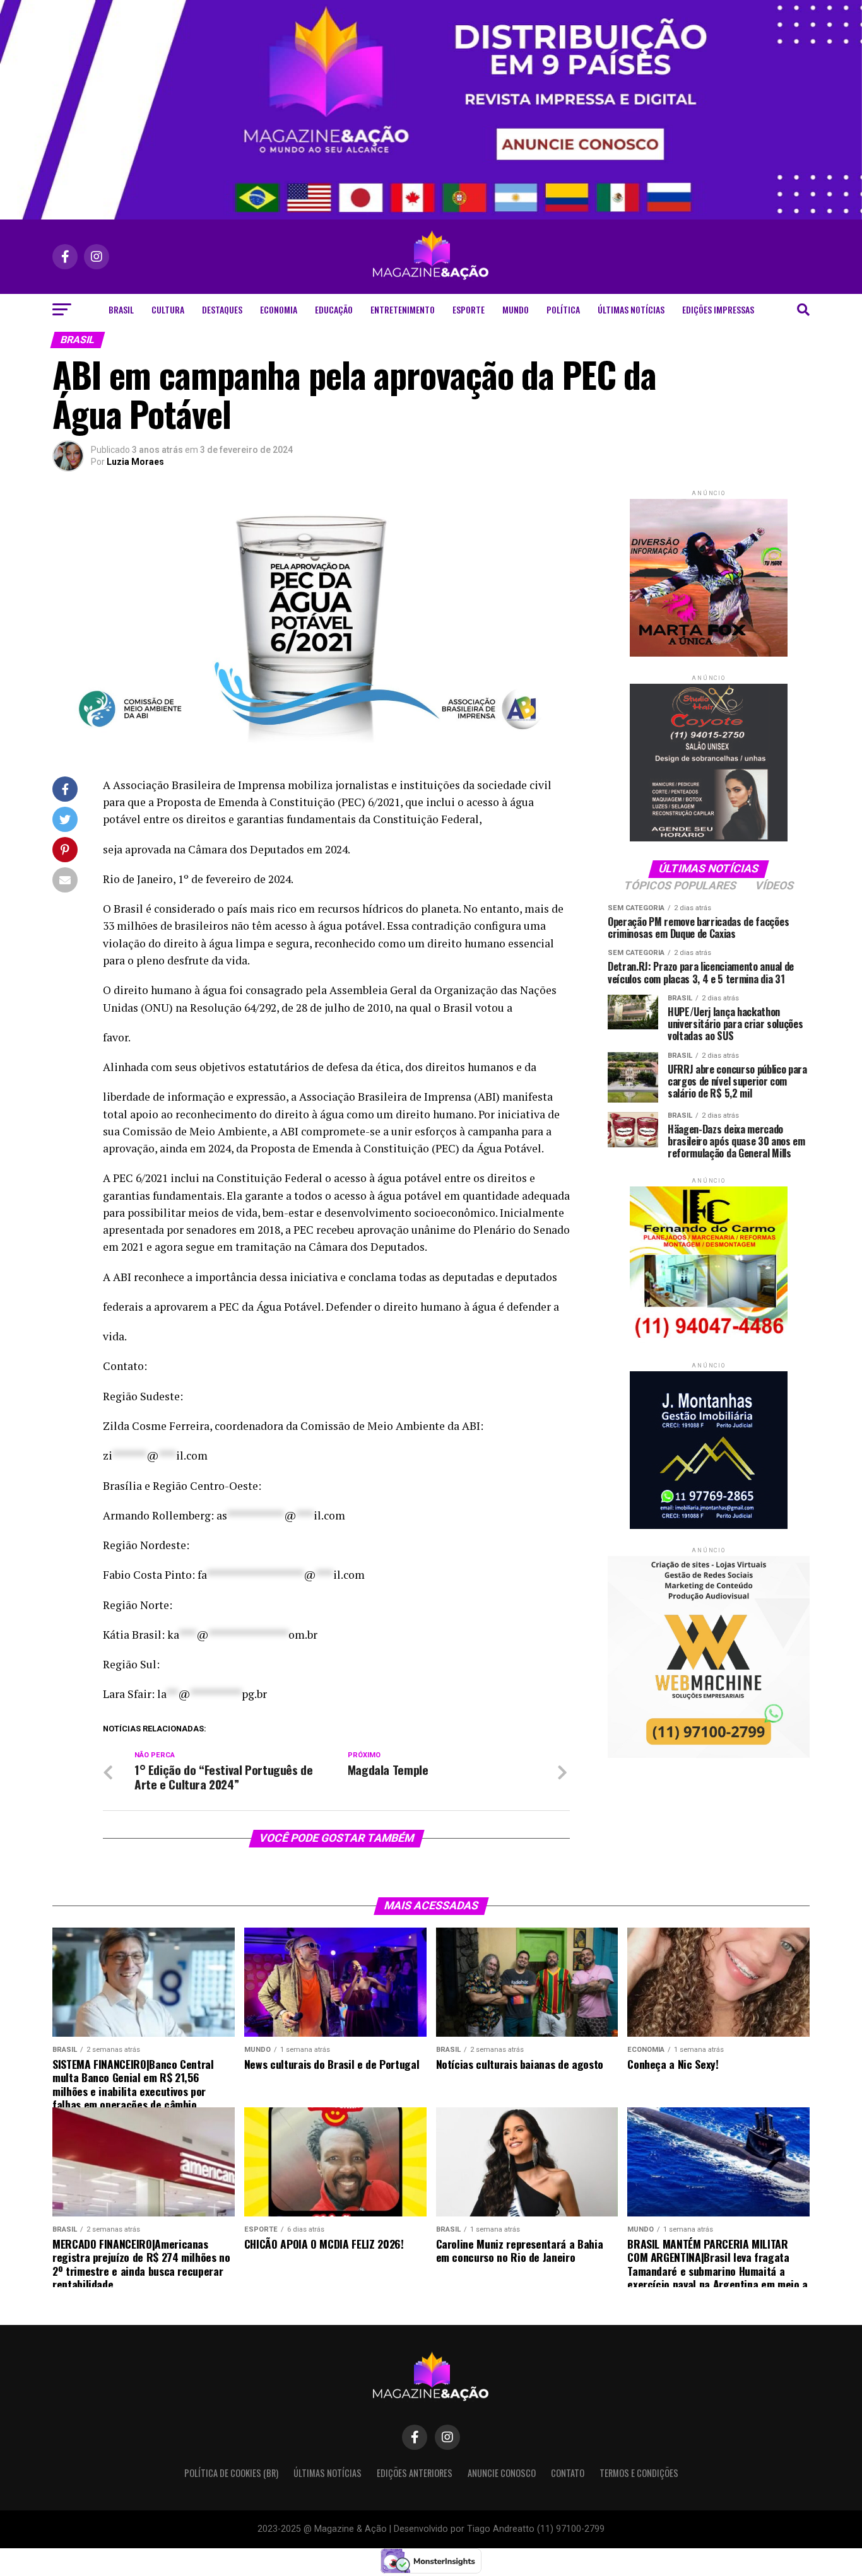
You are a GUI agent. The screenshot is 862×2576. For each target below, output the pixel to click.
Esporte (469, 309)
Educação (334, 309)
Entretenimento (403, 309)
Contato (568, 2473)
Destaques (222, 309)
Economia (279, 309)
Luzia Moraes (135, 462)
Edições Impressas (718, 309)
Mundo (516, 309)
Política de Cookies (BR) (231, 2473)
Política (563, 309)
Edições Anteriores (415, 2473)
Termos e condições (639, 2473)
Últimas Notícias (631, 309)
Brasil (121, 309)
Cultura (168, 309)
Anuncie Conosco (502, 2473)
